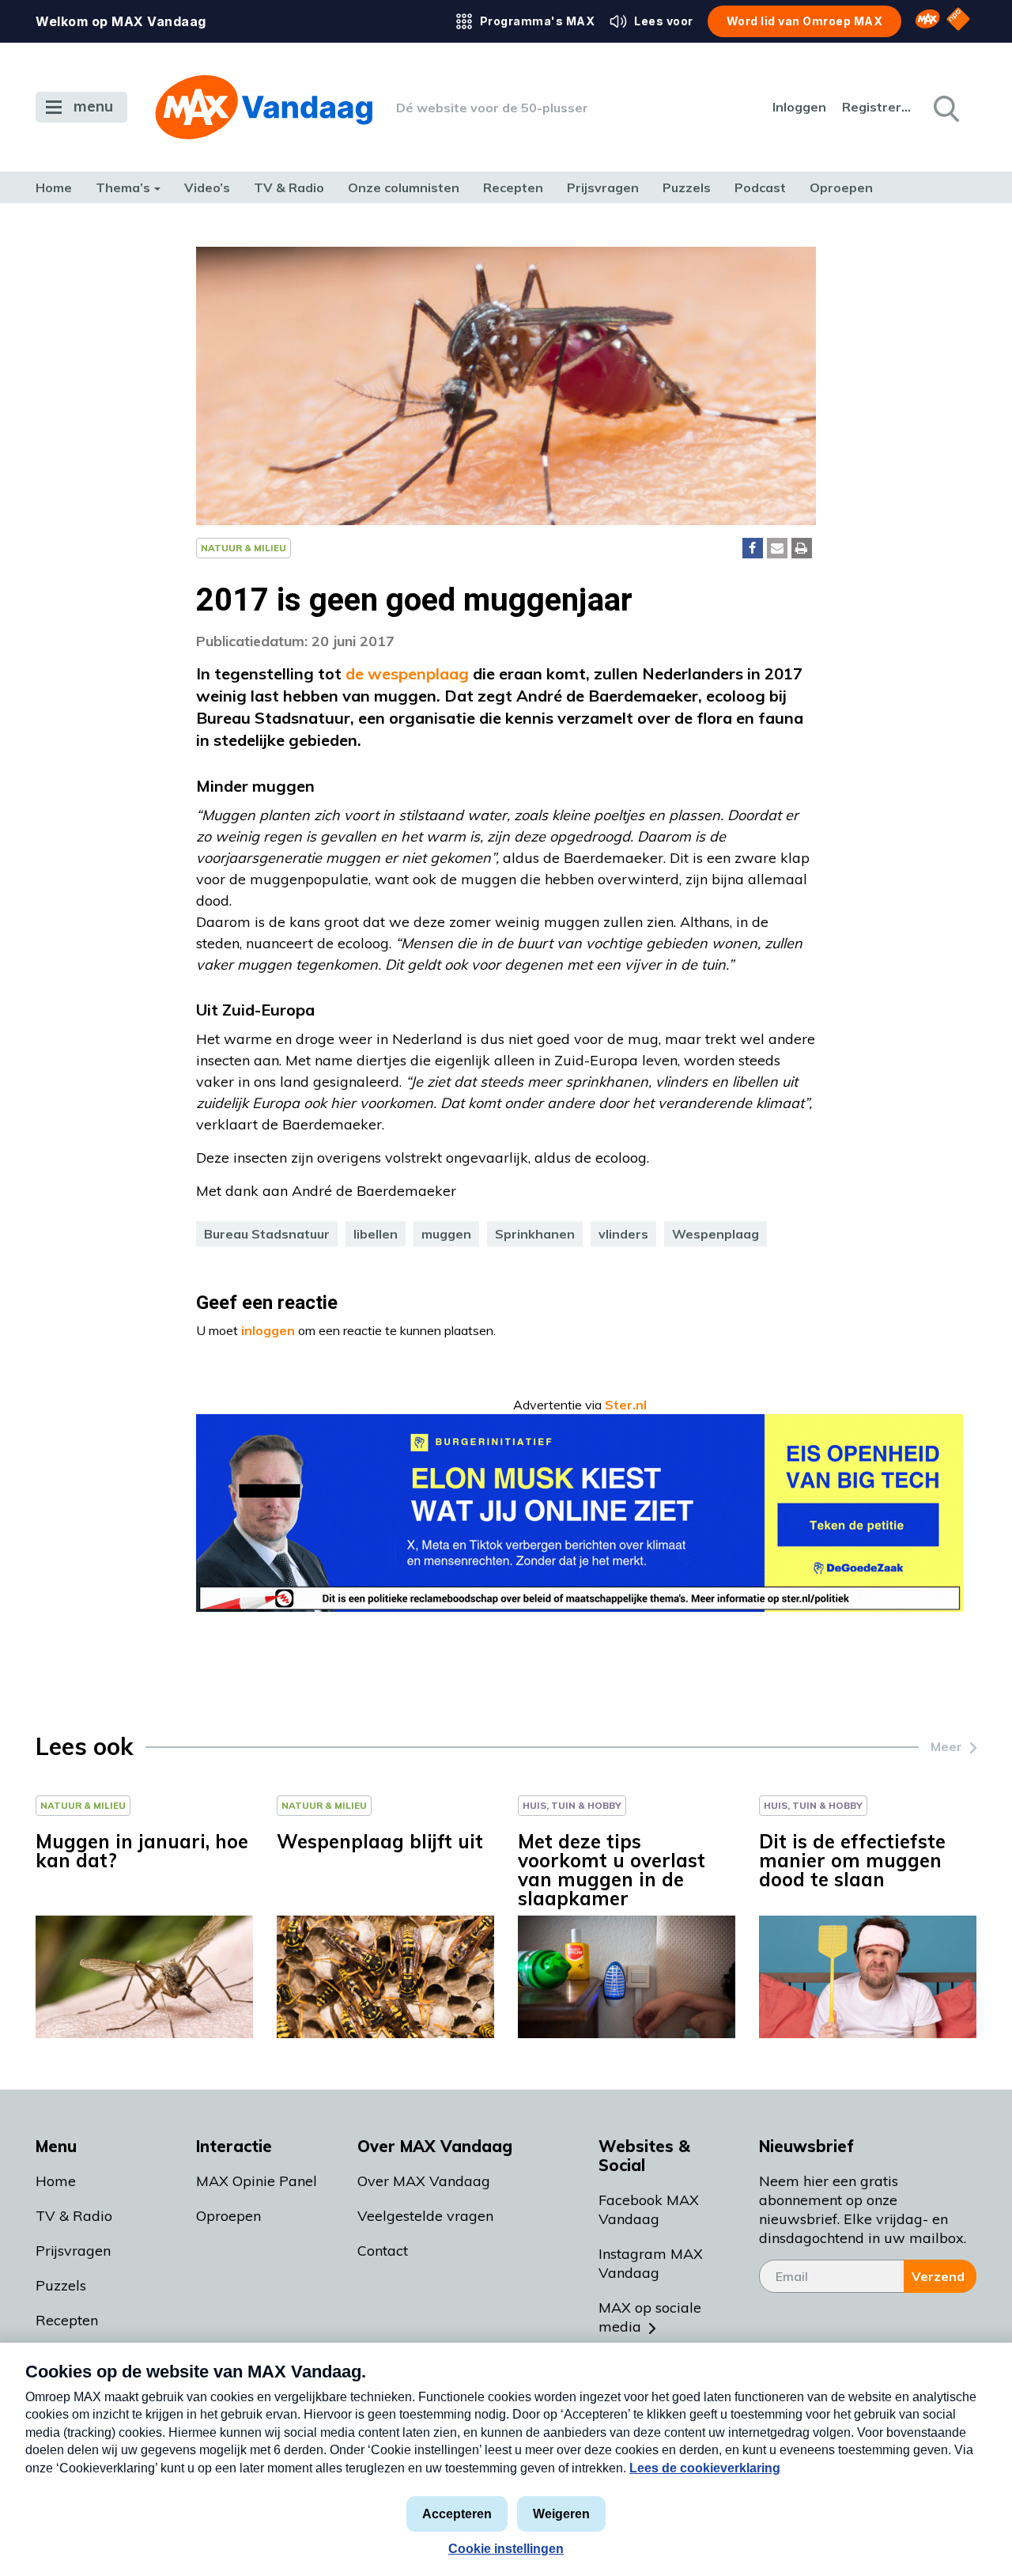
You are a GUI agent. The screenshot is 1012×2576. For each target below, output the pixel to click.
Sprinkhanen (535, 1234)
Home (54, 187)
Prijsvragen (603, 187)
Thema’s (123, 187)
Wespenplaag (716, 1234)
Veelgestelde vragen (425, 2216)
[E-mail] (777, 548)
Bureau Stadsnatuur (267, 1234)
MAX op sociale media (650, 2317)
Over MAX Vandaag (424, 2181)
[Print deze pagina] (802, 548)
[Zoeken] (945, 108)
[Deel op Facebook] (753, 548)
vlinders (623, 1234)
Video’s (207, 187)
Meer (946, 1746)
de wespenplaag (405, 673)
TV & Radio (289, 187)
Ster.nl (626, 1405)
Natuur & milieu (244, 548)
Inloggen (799, 107)
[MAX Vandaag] (264, 107)
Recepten (513, 187)
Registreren (878, 107)
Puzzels (687, 187)
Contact (383, 2251)
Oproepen (841, 187)
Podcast (760, 187)
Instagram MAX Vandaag (651, 2263)
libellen (376, 1234)
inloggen (268, 1330)
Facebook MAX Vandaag (649, 2209)
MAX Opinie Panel (257, 2181)
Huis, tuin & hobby (572, 1805)
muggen (446, 1234)
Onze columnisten (404, 187)
